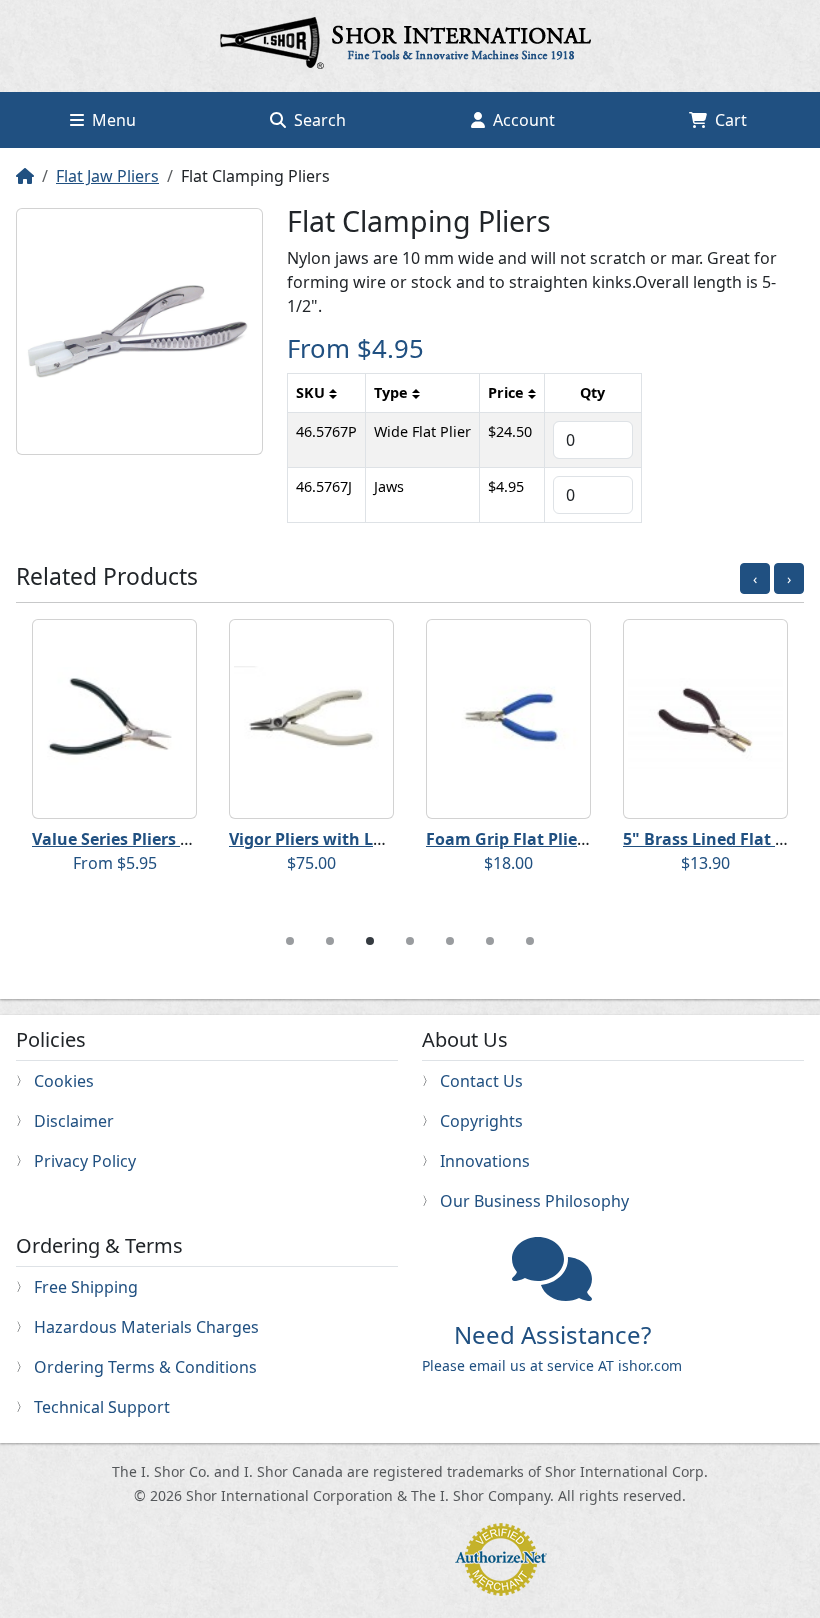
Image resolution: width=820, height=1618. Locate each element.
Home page (410, 46)
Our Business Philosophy (534, 1201)
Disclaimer (74, 1121)
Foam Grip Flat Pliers (509, 839)
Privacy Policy (85, 1161)
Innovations (485, 1161)
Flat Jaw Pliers (107, 176)
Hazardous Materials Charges (146, 1327)
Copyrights (481, 1121)
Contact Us (481, 1081)
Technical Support (102, 1407)
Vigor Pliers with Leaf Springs (345, 839)
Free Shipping (86, 1287)
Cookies (64, 1081)
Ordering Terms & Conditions (145, 1367)
